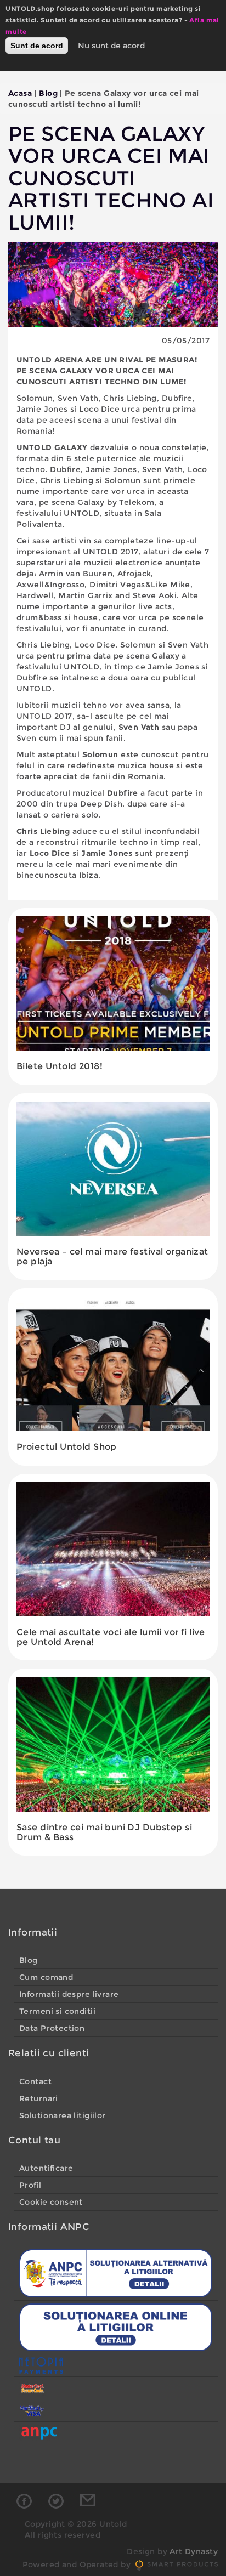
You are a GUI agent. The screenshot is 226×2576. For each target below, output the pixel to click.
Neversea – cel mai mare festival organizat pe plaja (112, 1256)
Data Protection (52, 2028)
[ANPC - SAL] (116, 2273)
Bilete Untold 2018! (60, 1066)
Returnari (39, 2098)
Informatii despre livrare (69, 1994)
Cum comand (46, 1977)
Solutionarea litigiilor (63, 2115)
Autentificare (46, 2168)
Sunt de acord (37, 46)
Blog (48, 93)
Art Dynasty (194, 2551)
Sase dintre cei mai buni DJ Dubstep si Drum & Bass (104, 1832)
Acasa (20, 93)
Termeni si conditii (57, 2011)
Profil (30, 2185)
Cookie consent (51, 2202)
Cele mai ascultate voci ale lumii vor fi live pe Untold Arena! (111, 1637)
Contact (35, 2081)
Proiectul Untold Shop (67, 1447)
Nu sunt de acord (111, 46)
